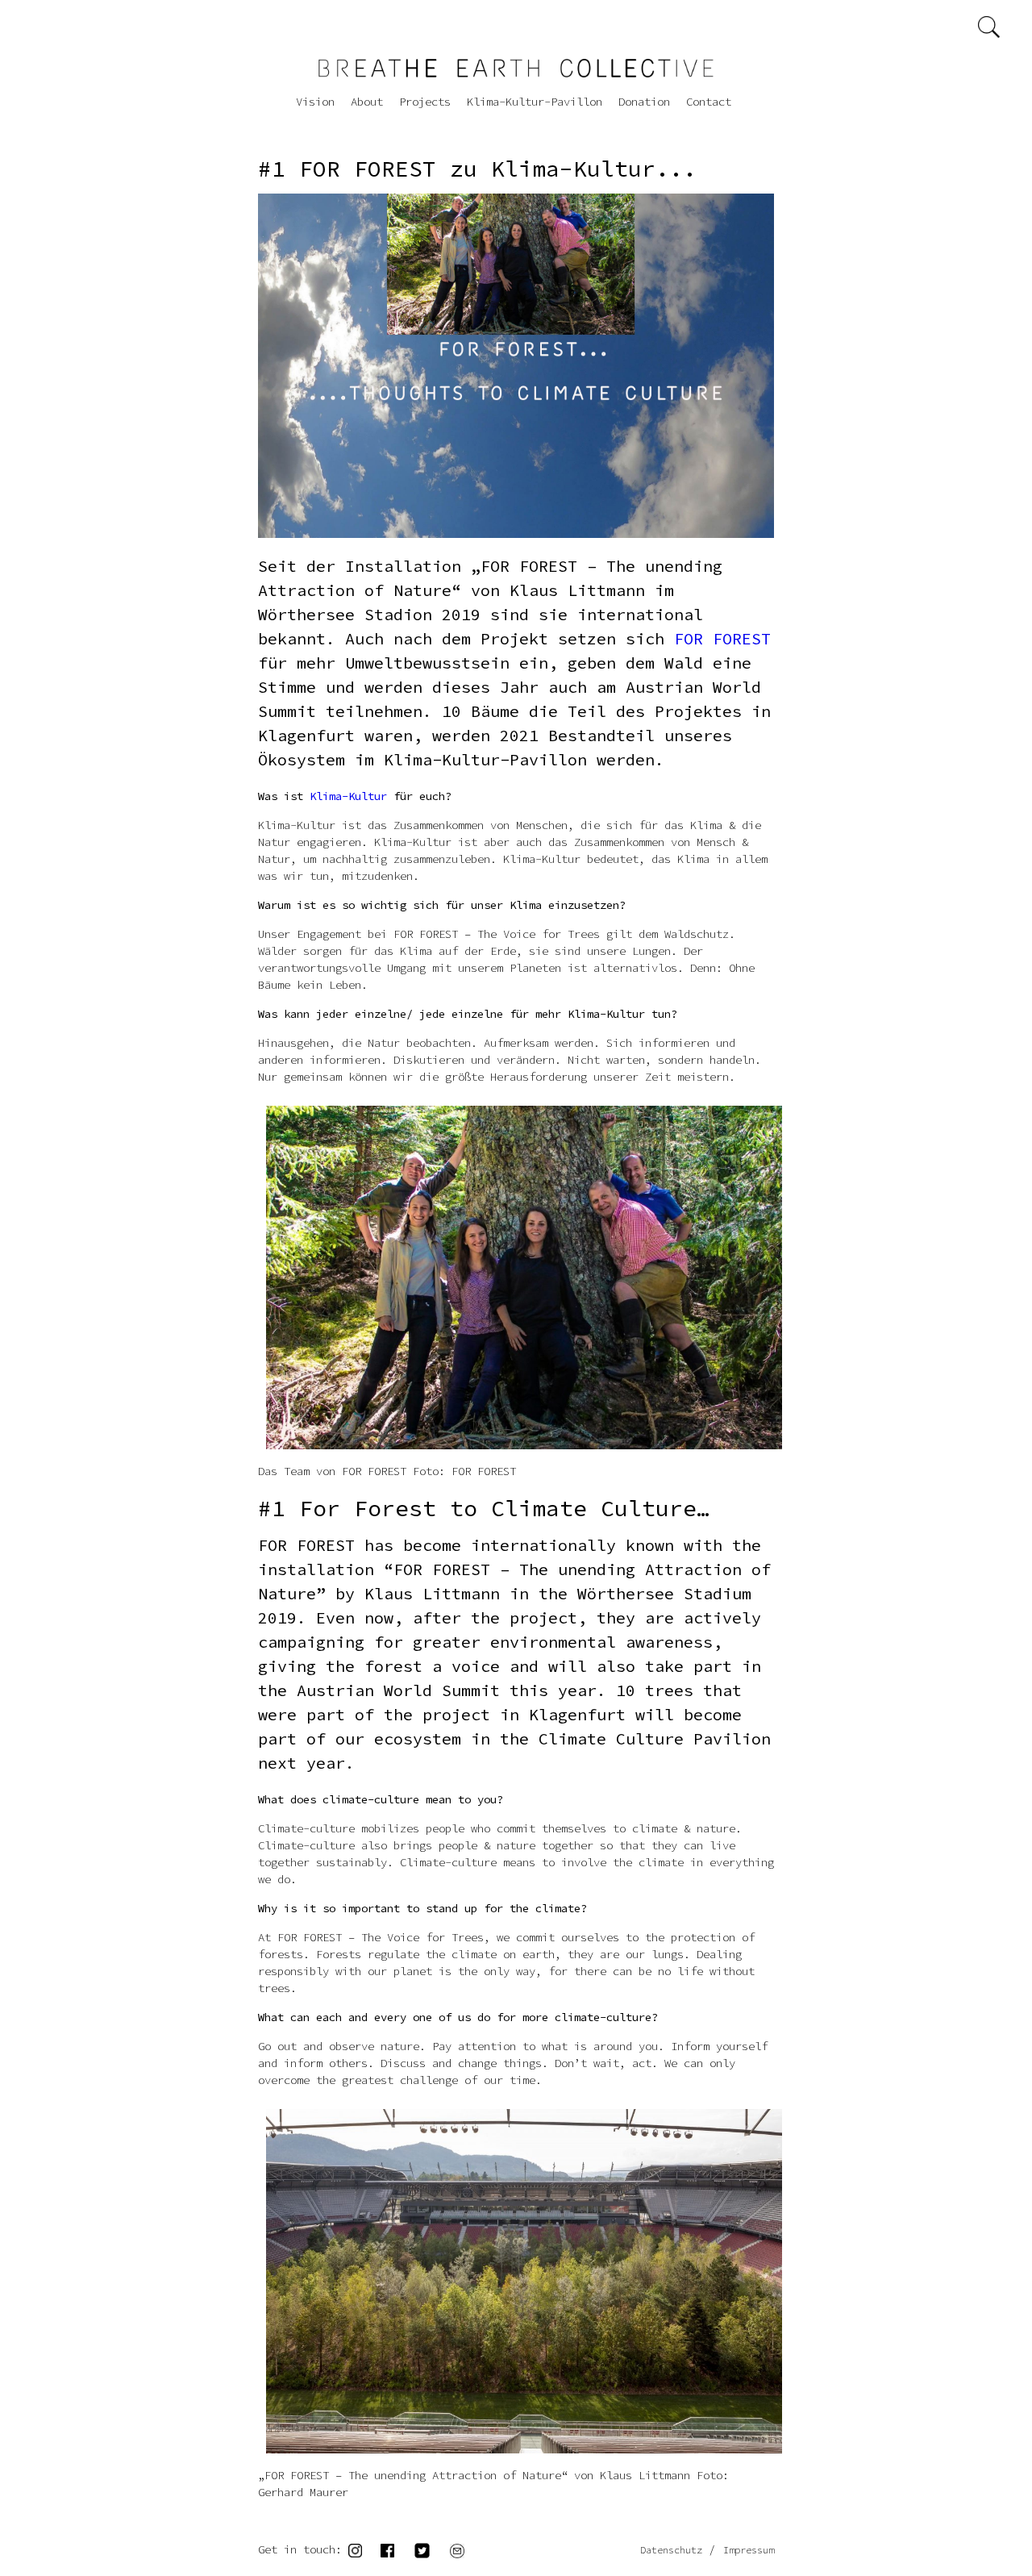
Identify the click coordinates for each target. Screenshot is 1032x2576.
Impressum (749, 2550)
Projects (425, 102)
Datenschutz (671, 2550)
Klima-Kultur (348, 796)
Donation (644, 102)
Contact (709, 102)
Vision (315, 102)
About (367, 102)
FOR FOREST (722, 638)
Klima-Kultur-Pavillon (535, 102)
